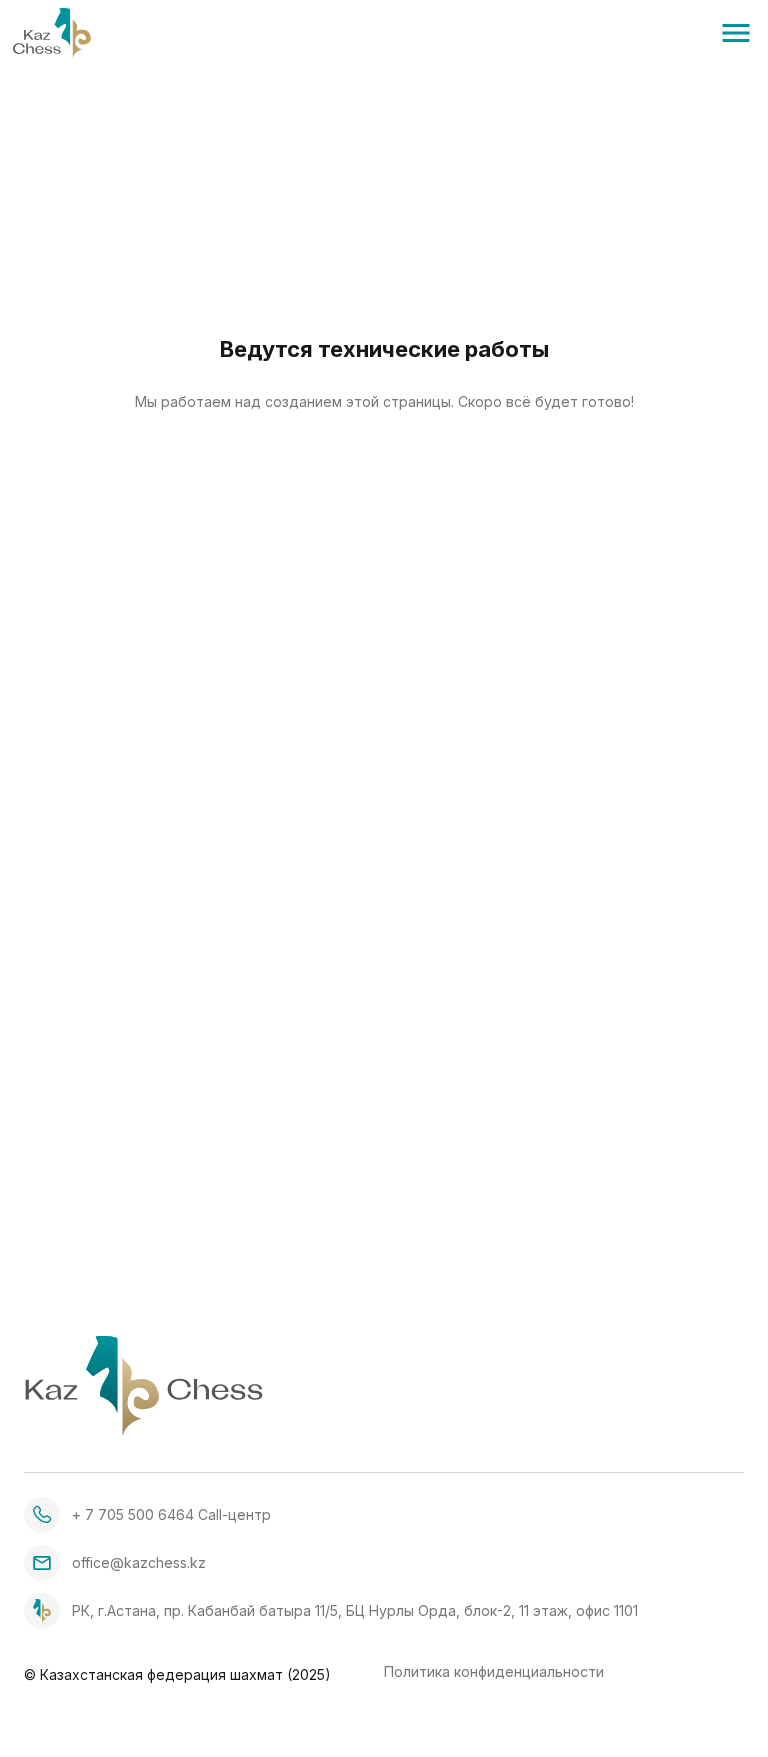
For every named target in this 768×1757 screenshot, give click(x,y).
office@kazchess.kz (139, 1562)
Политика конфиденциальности (494, 1672)
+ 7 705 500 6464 (133, 1514)
